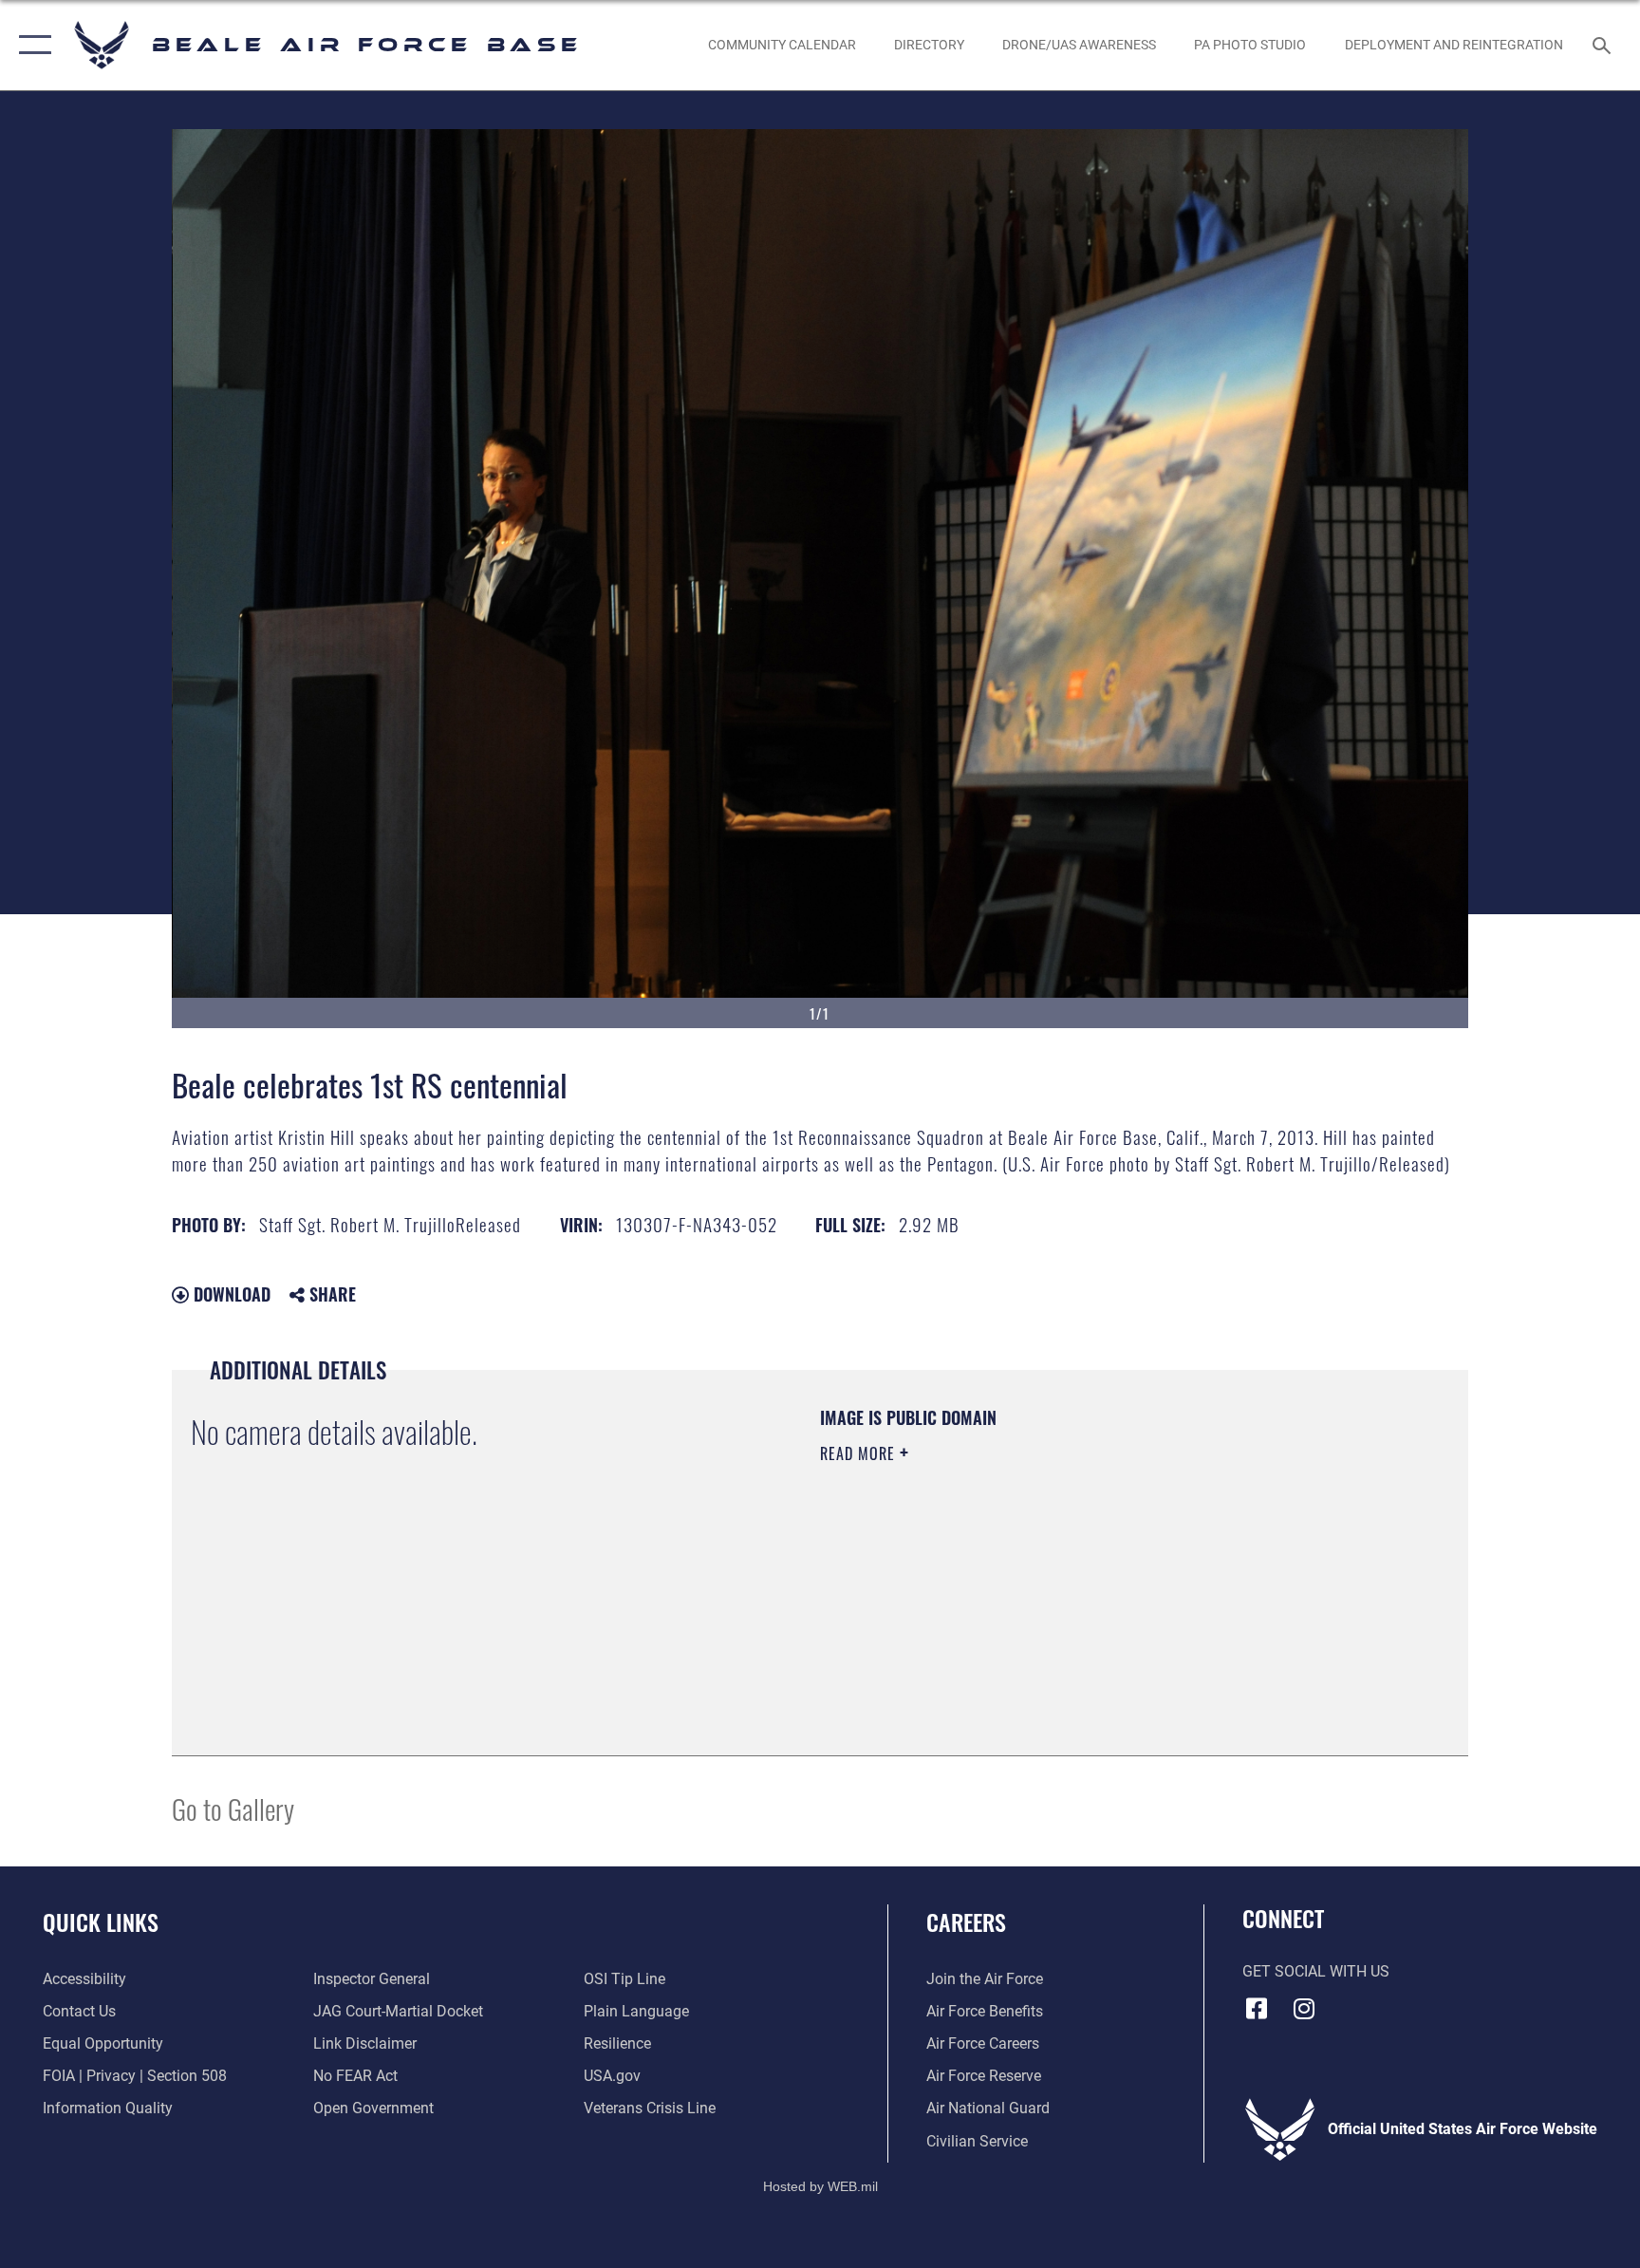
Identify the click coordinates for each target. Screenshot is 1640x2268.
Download (230, 1294)
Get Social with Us (1316, 1971)
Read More (860, 1453)
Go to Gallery (233, 1808)
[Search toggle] (1604, 45)
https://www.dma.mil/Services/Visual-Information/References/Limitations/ (1043, 1574)
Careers (966, 1921)
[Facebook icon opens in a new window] (1257, 2009)
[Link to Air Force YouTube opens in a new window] (1351, 2003)
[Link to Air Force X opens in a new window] (1399, 2003)
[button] (31, 45)
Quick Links (101, 1921)
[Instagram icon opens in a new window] (1304, 2009)
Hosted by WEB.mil (820, 2186)
